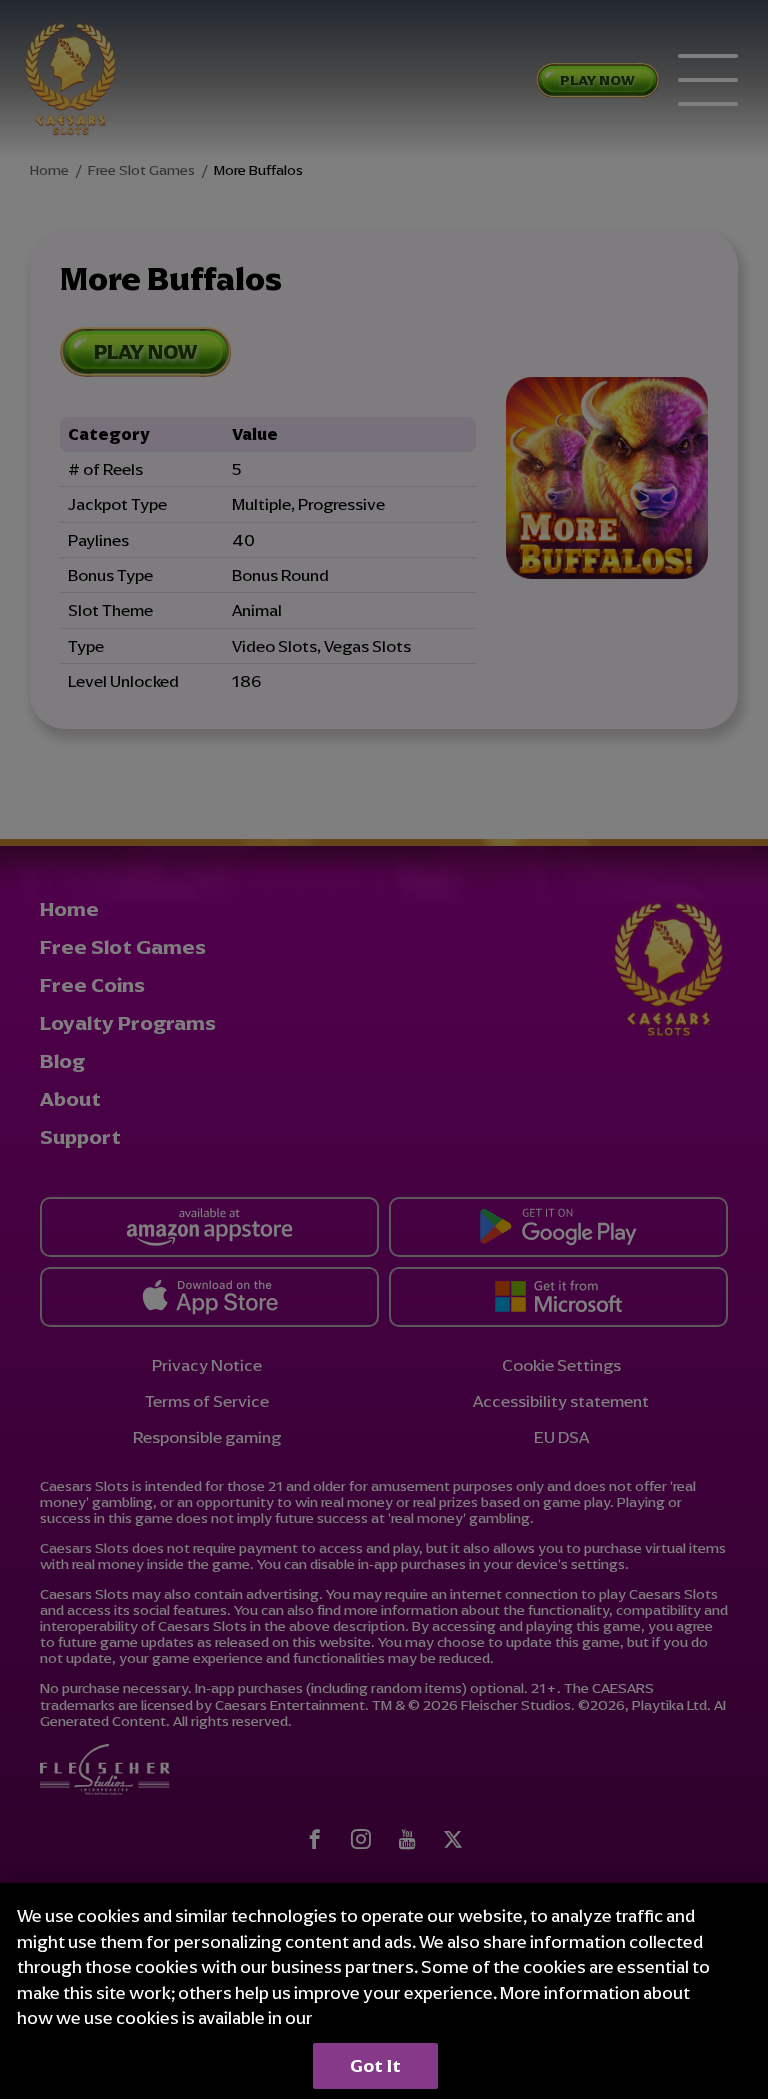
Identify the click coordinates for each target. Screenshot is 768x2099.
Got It (375, 2066)
